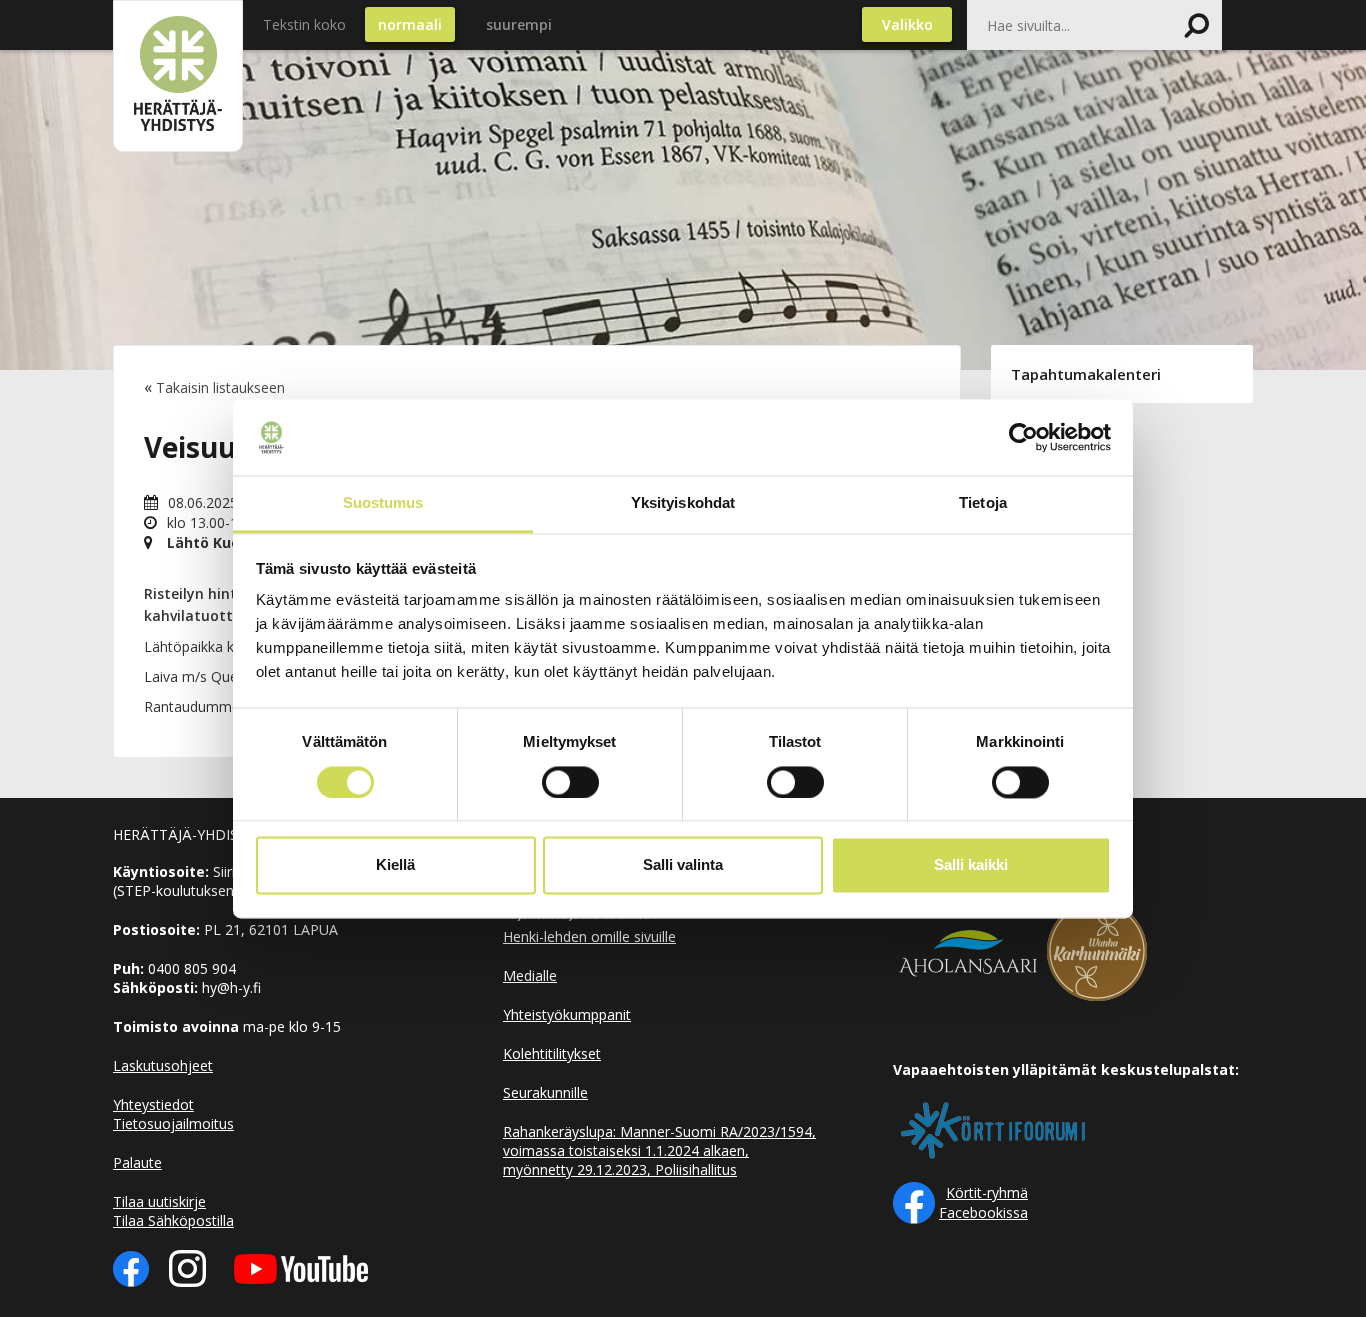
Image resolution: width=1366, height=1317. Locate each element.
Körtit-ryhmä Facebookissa (983, 1202)
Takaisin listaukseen (220, 387)
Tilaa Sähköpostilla (173, 1220)
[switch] (570, 782)
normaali (410, 24)
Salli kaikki (971, 865)
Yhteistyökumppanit (567, 1014)
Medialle (530, 975)
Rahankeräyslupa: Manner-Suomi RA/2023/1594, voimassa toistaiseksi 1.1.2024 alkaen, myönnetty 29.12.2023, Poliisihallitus (659, 1150)
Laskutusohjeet (163, 1065)
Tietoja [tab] (983, 503)
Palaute (137, 1162)
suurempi (519, 24)
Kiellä (395, 865)
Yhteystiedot (153, 1104)
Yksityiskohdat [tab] (683, 503)
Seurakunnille (545, 1092)
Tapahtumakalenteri (1086, 374)
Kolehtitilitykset (552, 1053)
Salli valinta (683, 865)
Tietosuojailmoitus (173, 1123)
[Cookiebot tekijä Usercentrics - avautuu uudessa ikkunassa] (1023, 437)
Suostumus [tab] (383, 503)
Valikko (907, 24)
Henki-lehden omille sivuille (589, 936)
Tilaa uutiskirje (159, 1201)
